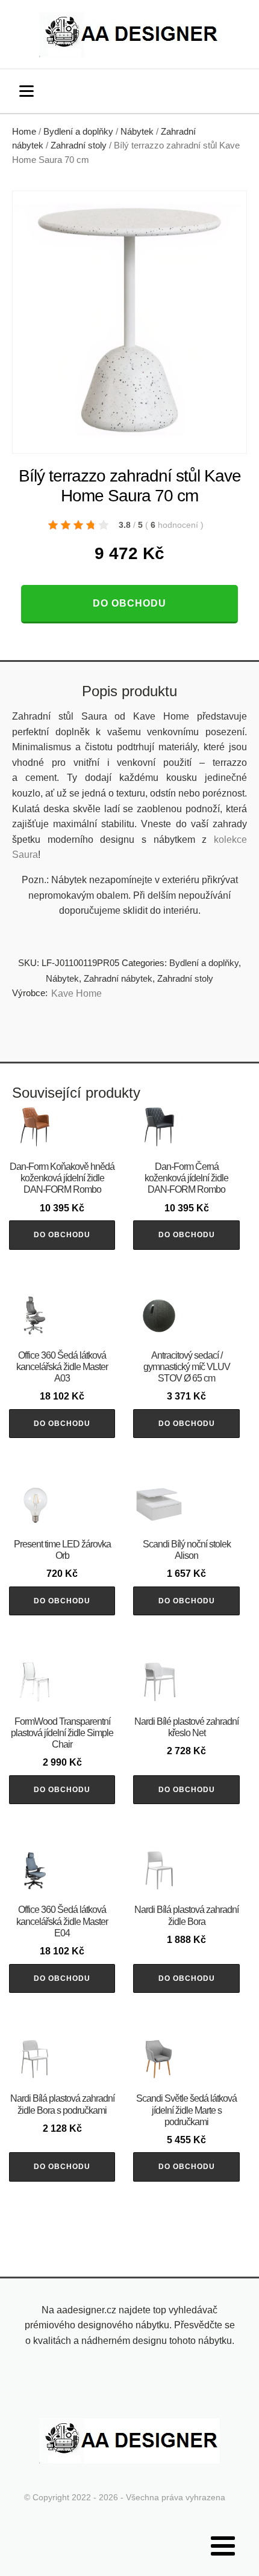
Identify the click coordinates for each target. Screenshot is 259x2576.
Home (24, 132)
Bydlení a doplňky (78, 132)
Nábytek (137, 132)
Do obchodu (129, 603)
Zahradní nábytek (118, 978)
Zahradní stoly (79, 145)
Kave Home (76, 993)
